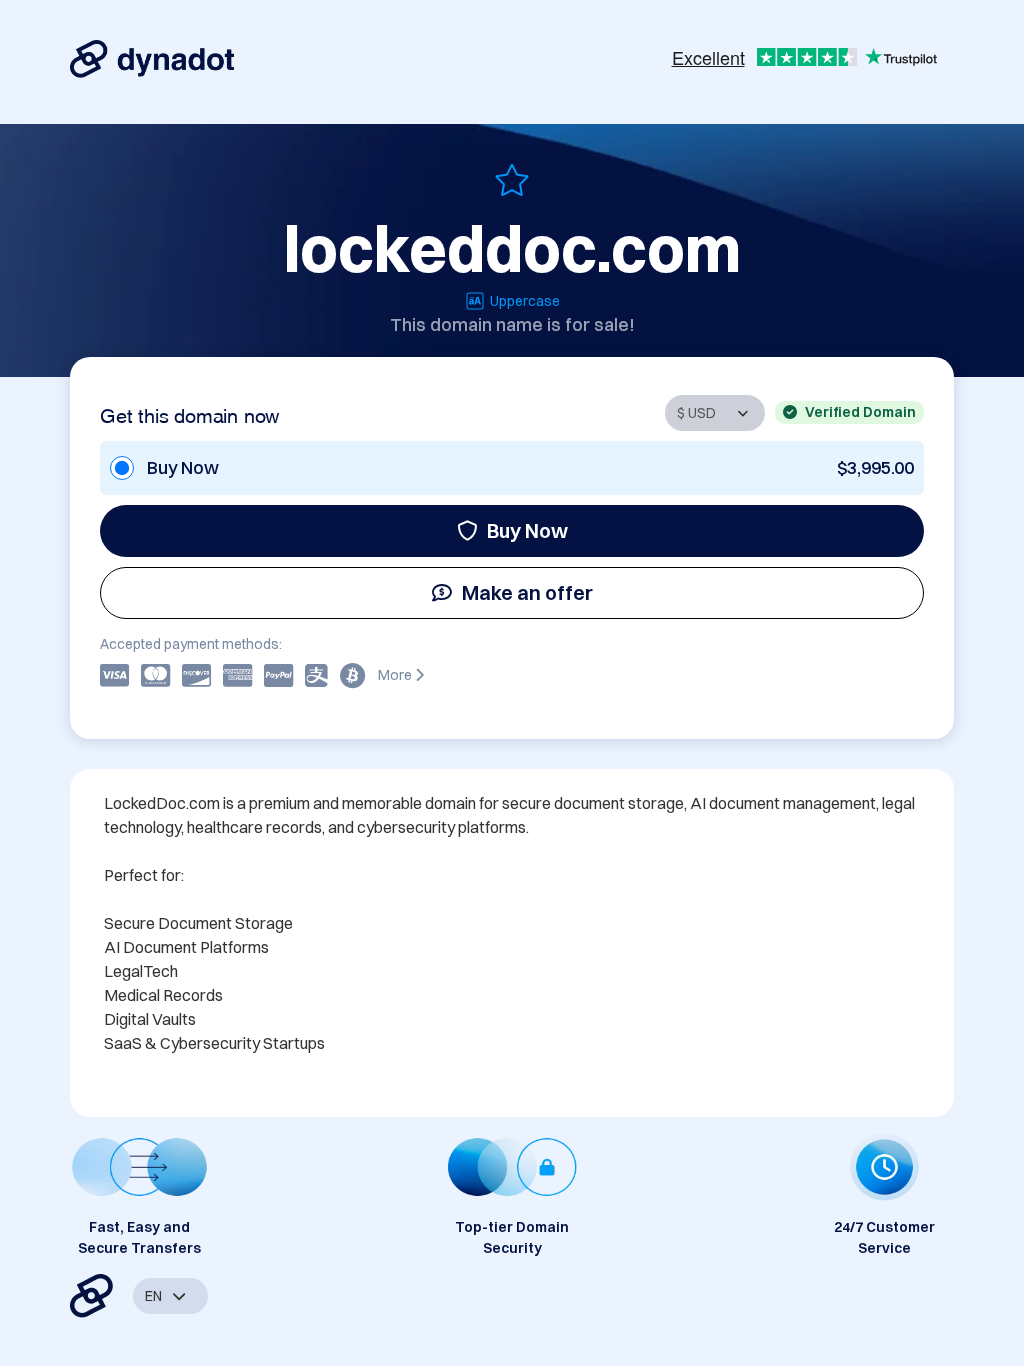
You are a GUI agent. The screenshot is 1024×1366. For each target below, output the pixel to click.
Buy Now (527, 530)
